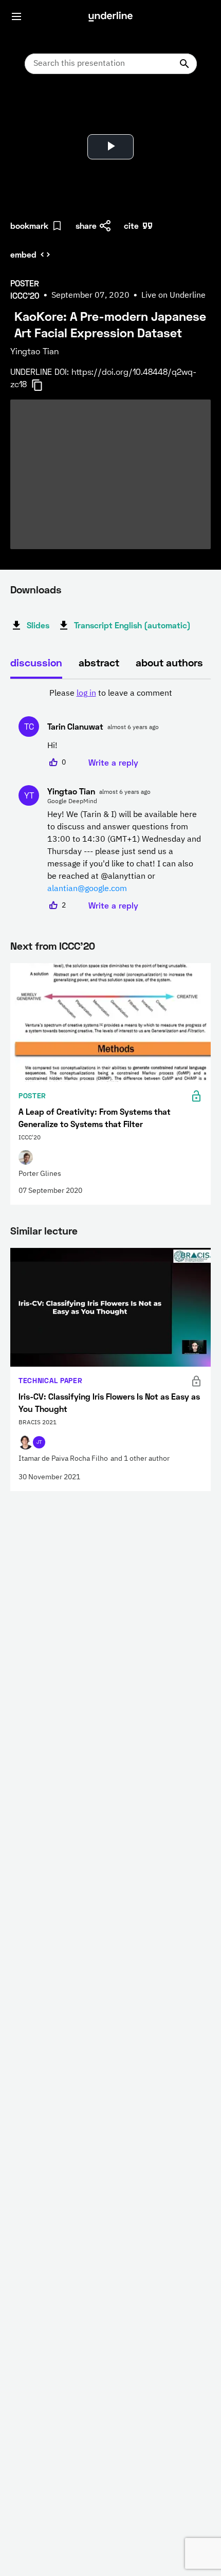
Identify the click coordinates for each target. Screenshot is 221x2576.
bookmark (29, 225)
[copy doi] (43, 385)
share (86, 225)
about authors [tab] (169, 662)
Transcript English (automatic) (132, 625)
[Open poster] (28, 108)
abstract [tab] (99, 662)
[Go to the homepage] (110, 16)
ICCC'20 (77, 946)
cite (131, 225)
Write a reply (113, 762)
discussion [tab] (36, 662)
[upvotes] (53, 763)
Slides (38, 625)
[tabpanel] (110, 800)
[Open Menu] (16, 16)
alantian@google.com (87, 889)
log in (86, 694)
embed (23, 254)
